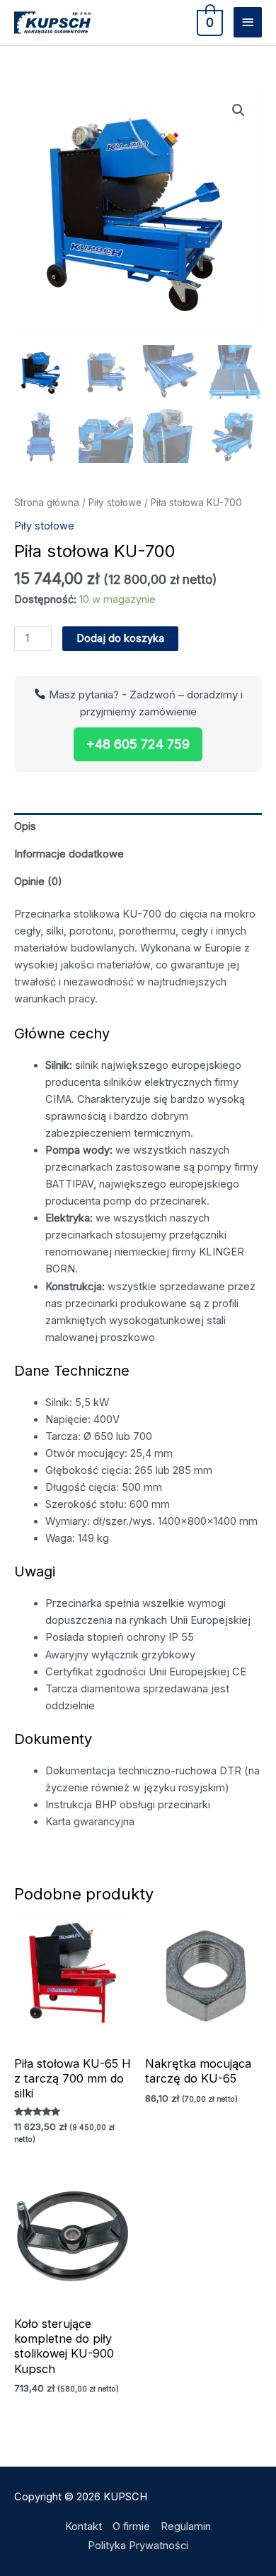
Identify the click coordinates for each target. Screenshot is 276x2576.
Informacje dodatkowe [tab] (69, 854)
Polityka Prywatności (138, 2546)
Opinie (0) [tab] (38, 882)
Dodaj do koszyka (120, 638)
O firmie (131, 2527)
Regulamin (186, 2527)
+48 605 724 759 (138, 744)
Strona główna (47, 503)
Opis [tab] (25, 826)
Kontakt (84, 2527)
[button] (238, 110)
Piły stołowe (115, 503)
